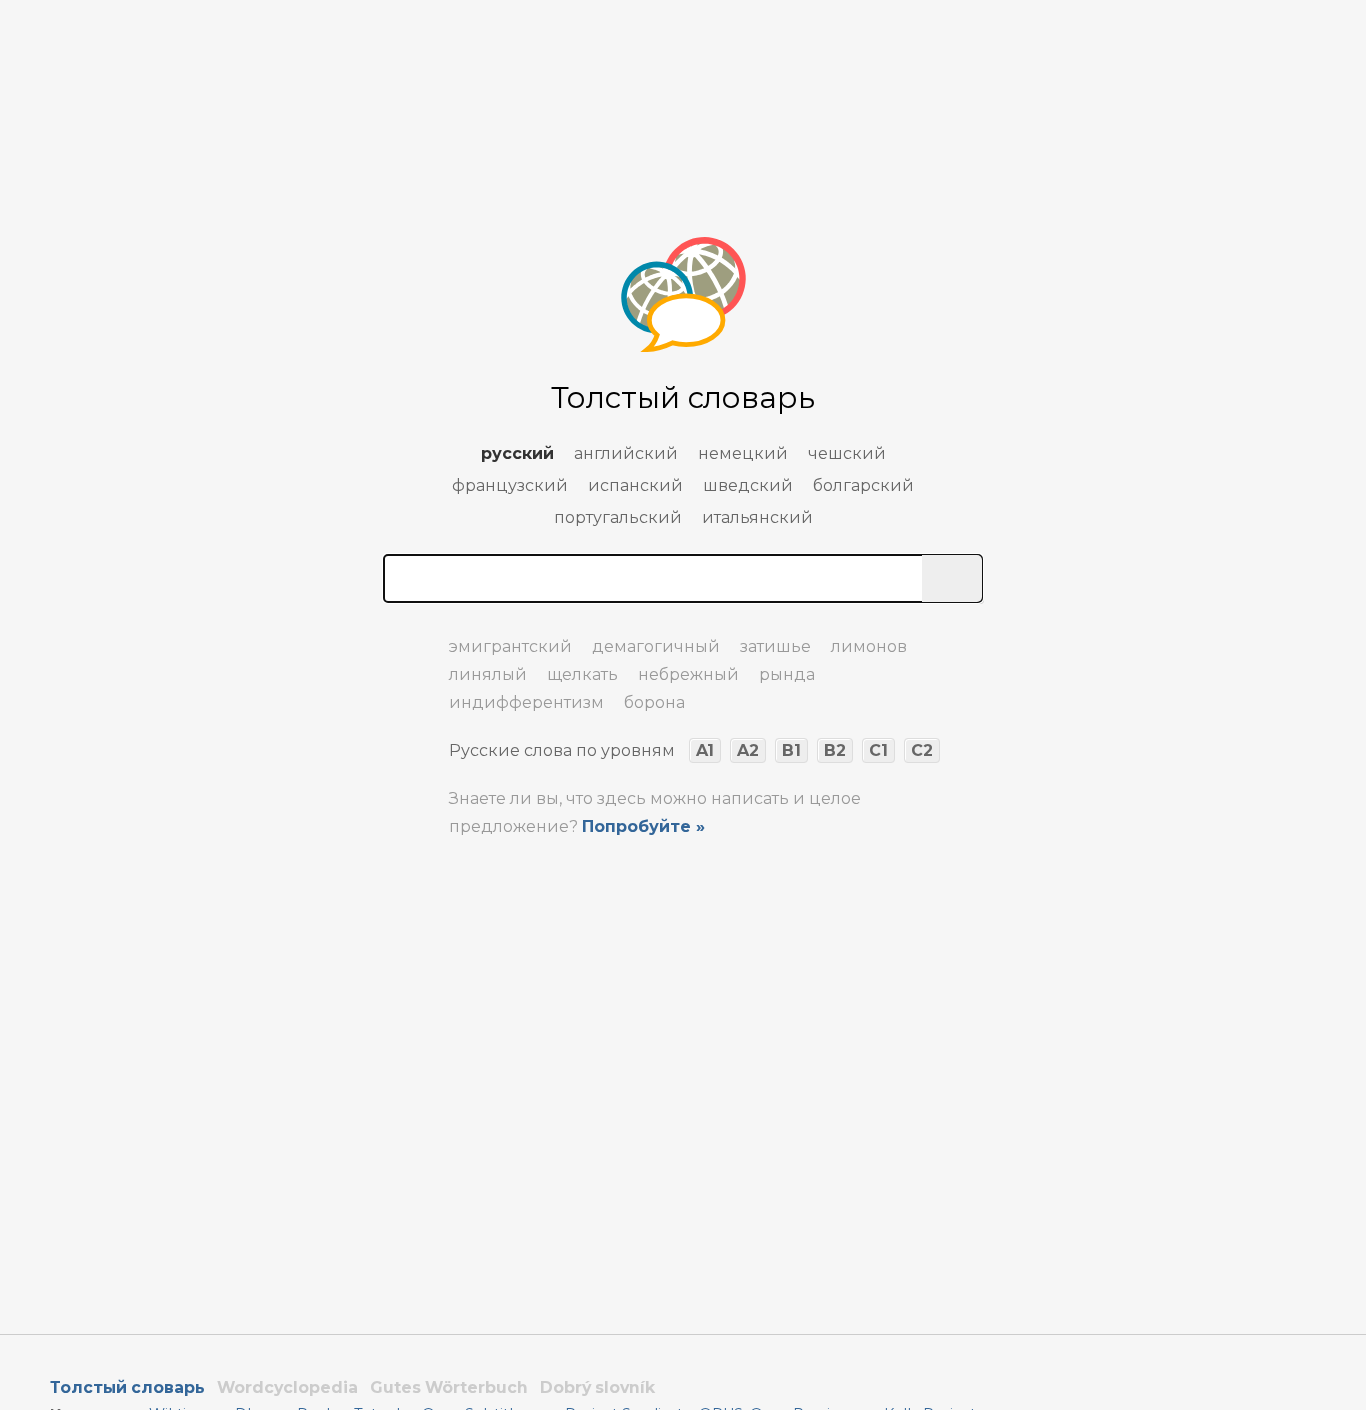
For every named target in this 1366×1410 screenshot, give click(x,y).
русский (517, 453)
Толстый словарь (127, 1387)
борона (654, 702)
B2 (835, 750)
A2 (748, 750)
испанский (635, 485)
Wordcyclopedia (287, 1387)
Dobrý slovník (597, 1387)
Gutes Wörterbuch (449, 1387)
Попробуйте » (643, 826)
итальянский (757, 517)
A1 (705, 750)
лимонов (869, 646)
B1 (791, 750)
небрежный (688, 674)
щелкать (582, 674)
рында (787, 674)
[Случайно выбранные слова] (403, 638)
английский (626, 453)
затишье (775, 646)
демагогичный (656, 646)
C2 (922, 750)
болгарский (863, 485)
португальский (618, 517)
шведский (748, 485)
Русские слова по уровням (562, 750)
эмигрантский (510, 646)
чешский (847, 453)
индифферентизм (526, 702)
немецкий (743, 453)
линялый (488, 674)
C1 (878, 750)
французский (510, 485)
